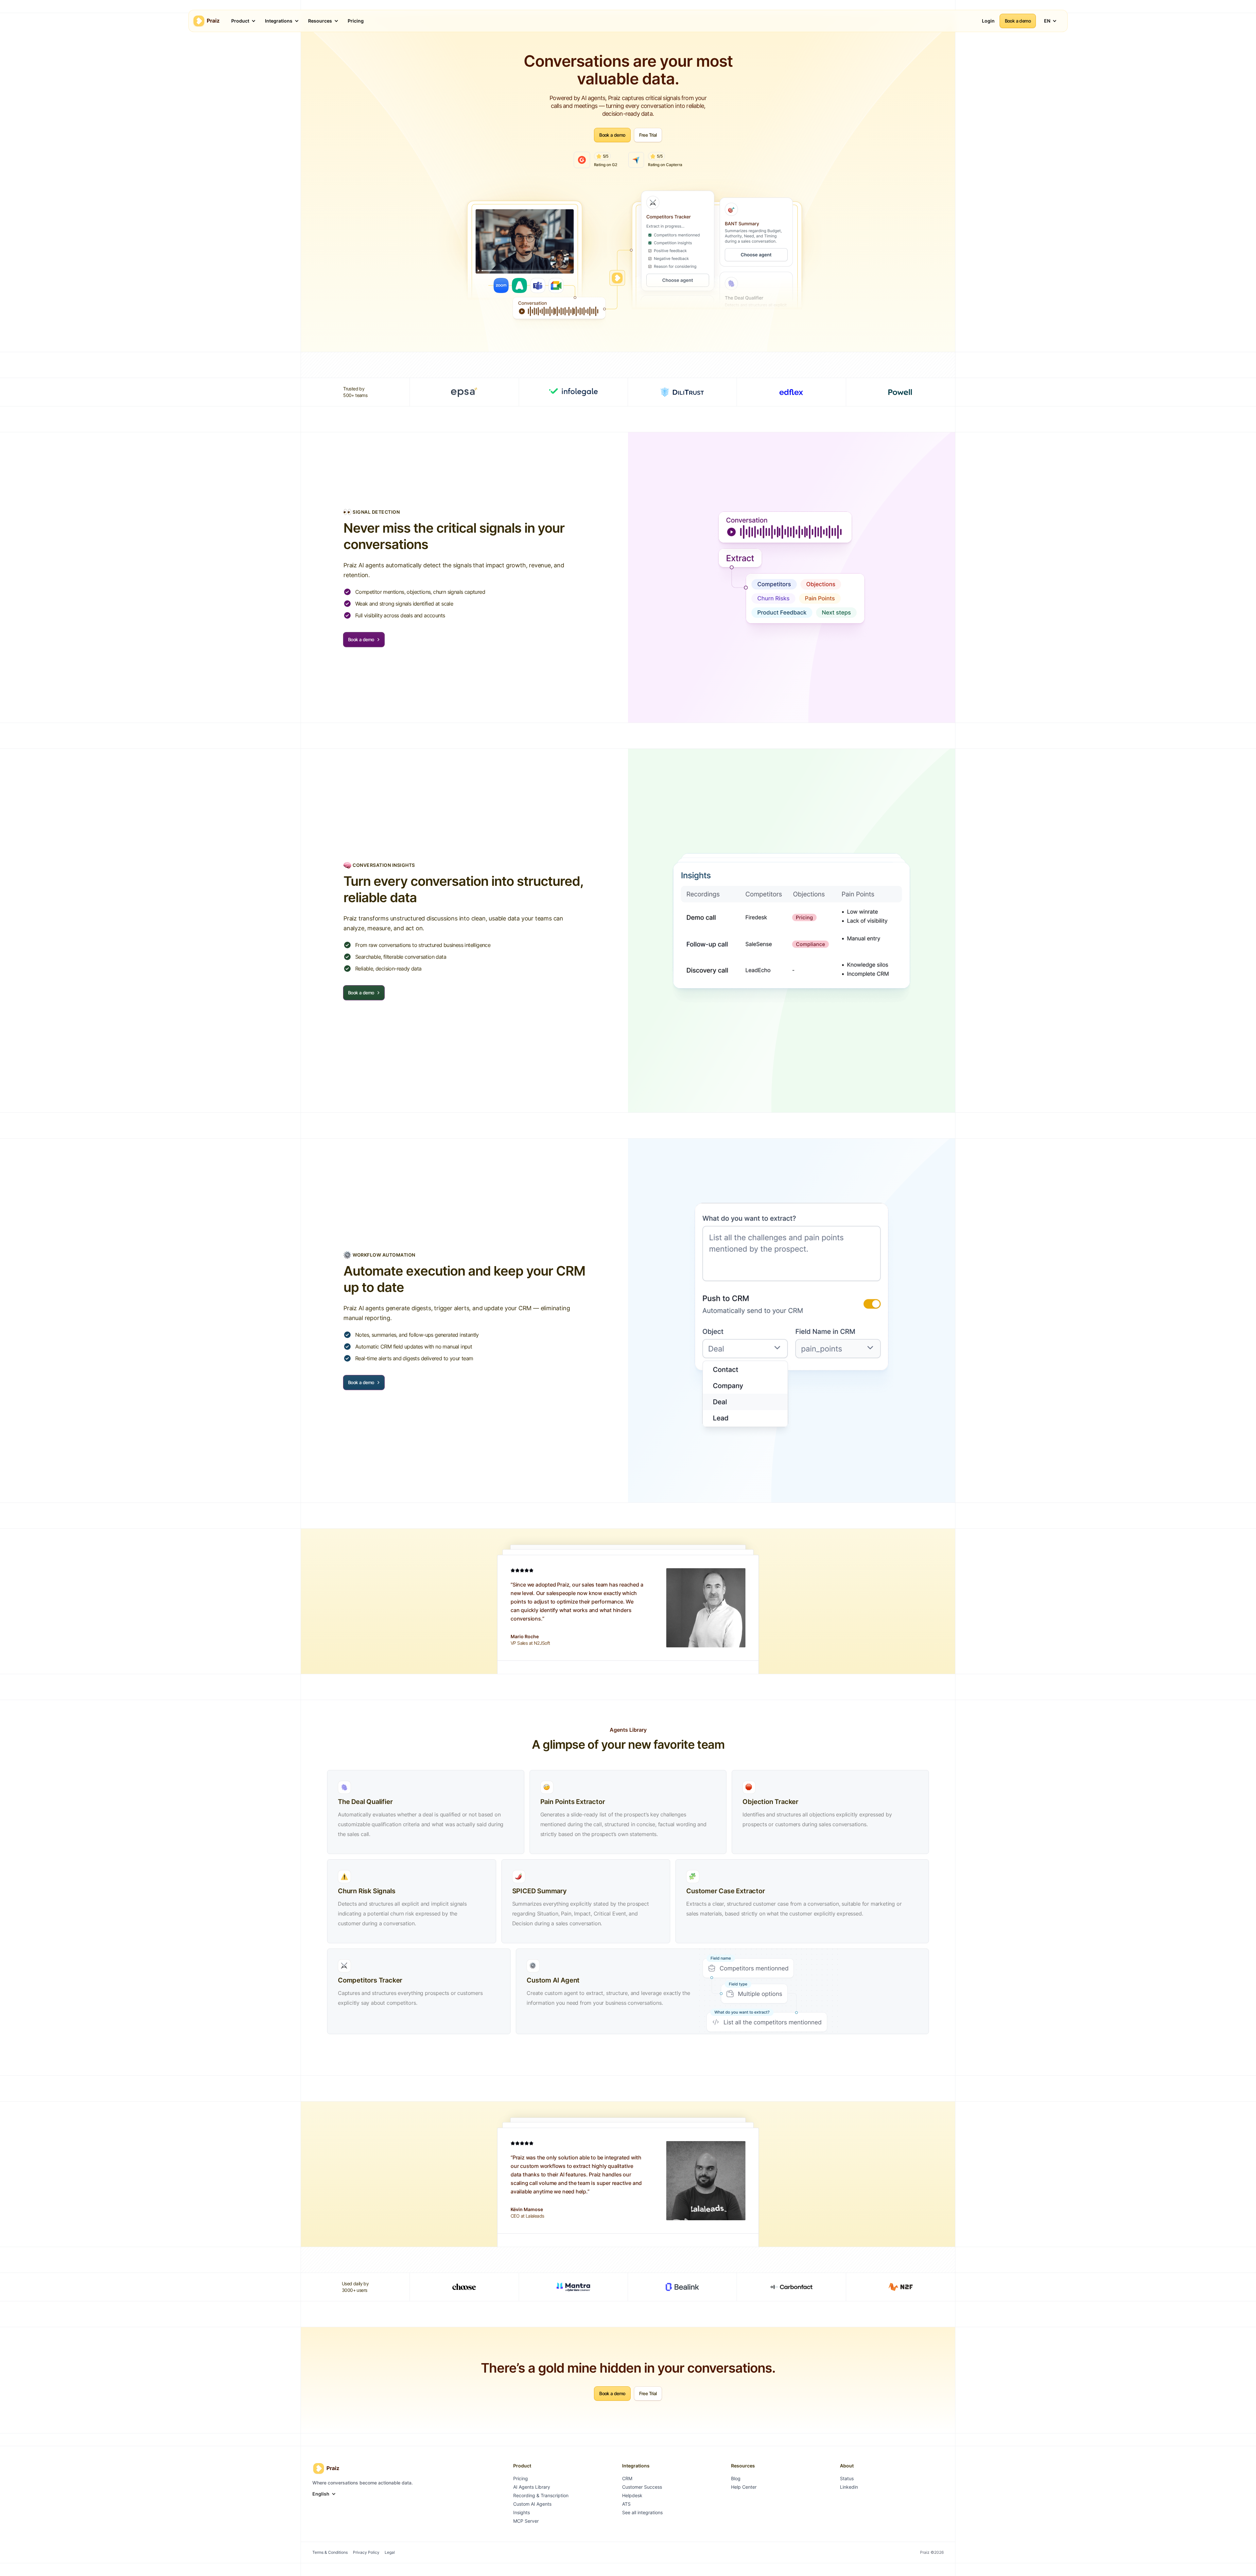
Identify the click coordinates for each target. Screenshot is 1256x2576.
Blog (736, 2478)
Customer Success (642, 2487)
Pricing (521, 2478)
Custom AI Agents (532, 2504)
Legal (390, 2552)
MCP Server (526, 2521)
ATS (626, 2504)
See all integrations (642, 2512)
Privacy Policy (366, 2552)
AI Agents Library (532, 2487)
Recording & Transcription (541, 2495)
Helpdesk (632, 2495)
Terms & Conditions (330, 2552)
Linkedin (849, 2487)
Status (847, 2478)
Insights (522, 2512)
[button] (241, 21)
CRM (627, 2478)
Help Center (744, 2487)
